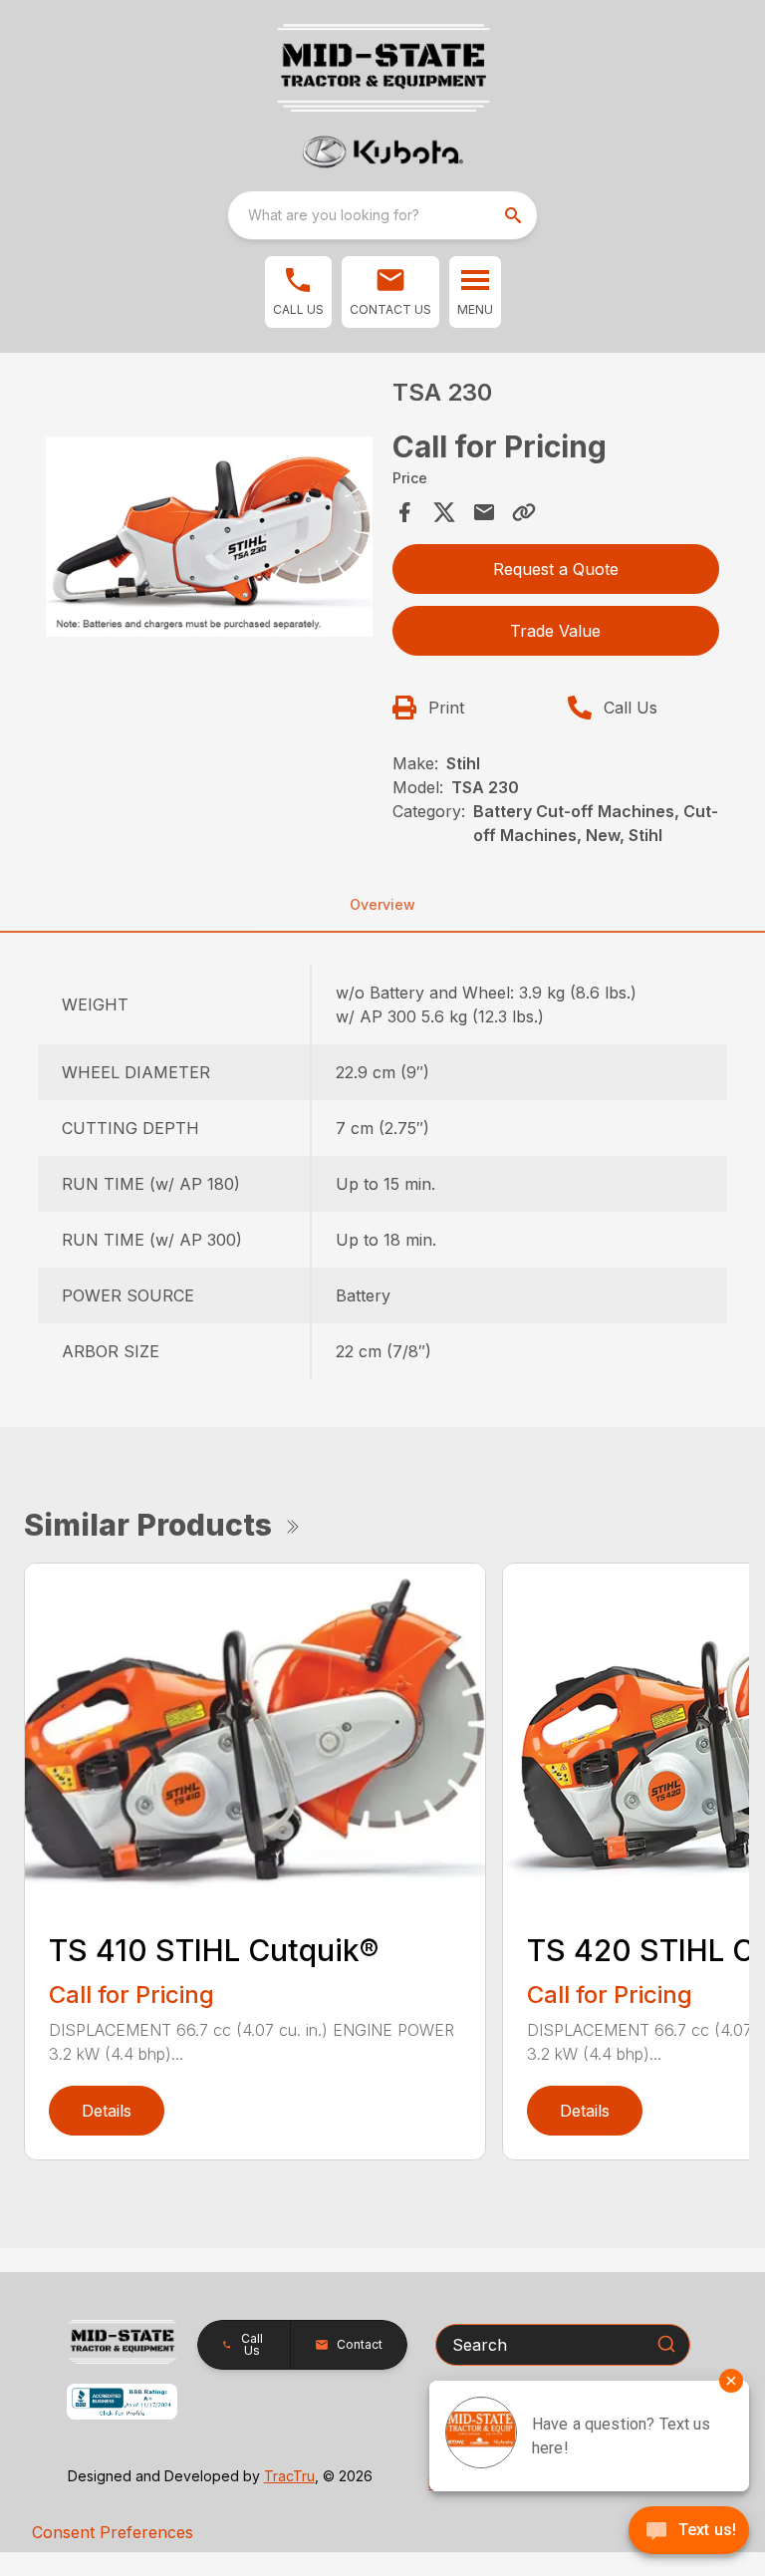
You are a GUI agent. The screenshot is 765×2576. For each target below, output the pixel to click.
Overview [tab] (382, 904)
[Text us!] (689, 2532)
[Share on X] (444, 512)
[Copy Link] (524, 512)
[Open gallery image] (209, 540)
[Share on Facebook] (404, 512)
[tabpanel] (209, 543)
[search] (515, 215)
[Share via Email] (484, 512)
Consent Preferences (113, 2532)
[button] (298, 292)
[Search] (666, 2344)
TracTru (289, 2476)
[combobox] (382, 215)
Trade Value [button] (555, 631)
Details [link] (107, 2111)
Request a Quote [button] (556, 569)
